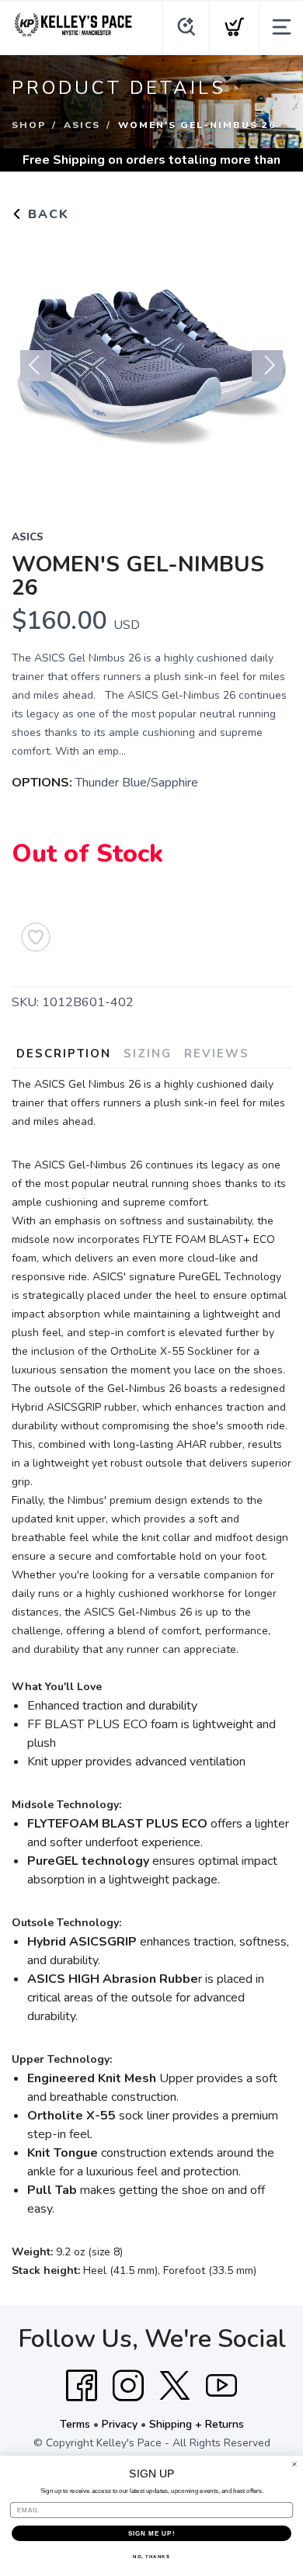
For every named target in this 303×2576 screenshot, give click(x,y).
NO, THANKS (151, 2557)
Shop (29, 125)
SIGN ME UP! (152, 2534)
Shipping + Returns (197, 2424)
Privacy (120, 2424)
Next (267, 366)
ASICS (82, 125)
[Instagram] (128, 2386)
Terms (75, 2424)
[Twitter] (175, 2386)
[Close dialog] (294, 2464)
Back (46, 214)
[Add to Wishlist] (36, 937)
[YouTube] (221, 2386)
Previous (36, 366)
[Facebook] (82, 2386)
